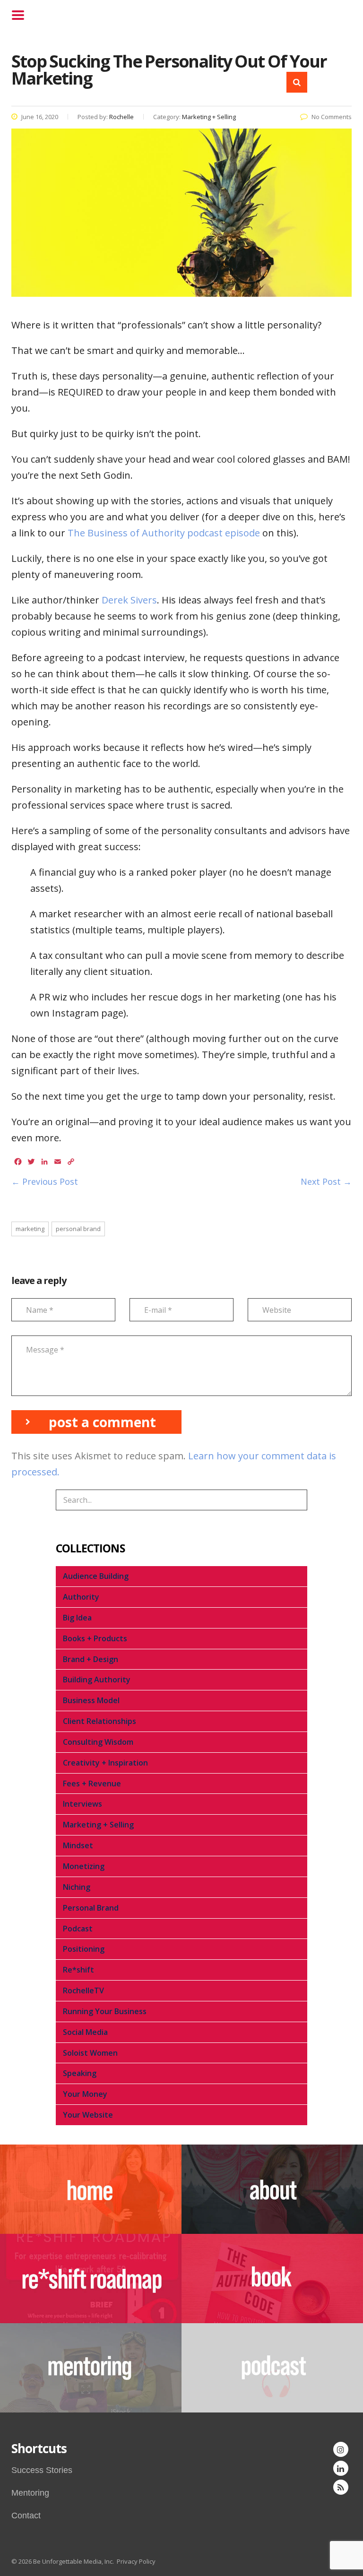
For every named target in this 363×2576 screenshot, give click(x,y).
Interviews (82, 1804)
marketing (30, 1229)
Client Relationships (99, 1721)
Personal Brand (91, 1908)
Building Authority (97, 1680)
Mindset (78, 1845)
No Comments (332, 117)
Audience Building (96, 1576)
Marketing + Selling (98, 1825)
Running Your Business (105, 2011)
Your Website (88, 2115)
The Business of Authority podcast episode (164, 533)
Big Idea (77, 1618)
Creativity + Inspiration (105, 1763)
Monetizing (84, 1866)
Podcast (78, 1929)
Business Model (91, 1700)
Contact (26, 2516)
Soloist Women (90, 2053)
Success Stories (42, 2470)
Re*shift (78, 1970)
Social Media (85, 2032)
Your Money (85, 2094)
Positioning (84, 1949)
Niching (77, 1887)
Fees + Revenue (92, 1783)
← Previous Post (45, 1181)
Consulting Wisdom (98, 1742)
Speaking (80, 2073)
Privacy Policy (136, 2561)
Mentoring (30, 2493)
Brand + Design (91, 1659)
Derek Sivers (129, 600)
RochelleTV (83, 1990)
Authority (81, 1597)
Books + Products (95, 1638)
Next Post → (326, 1181)
